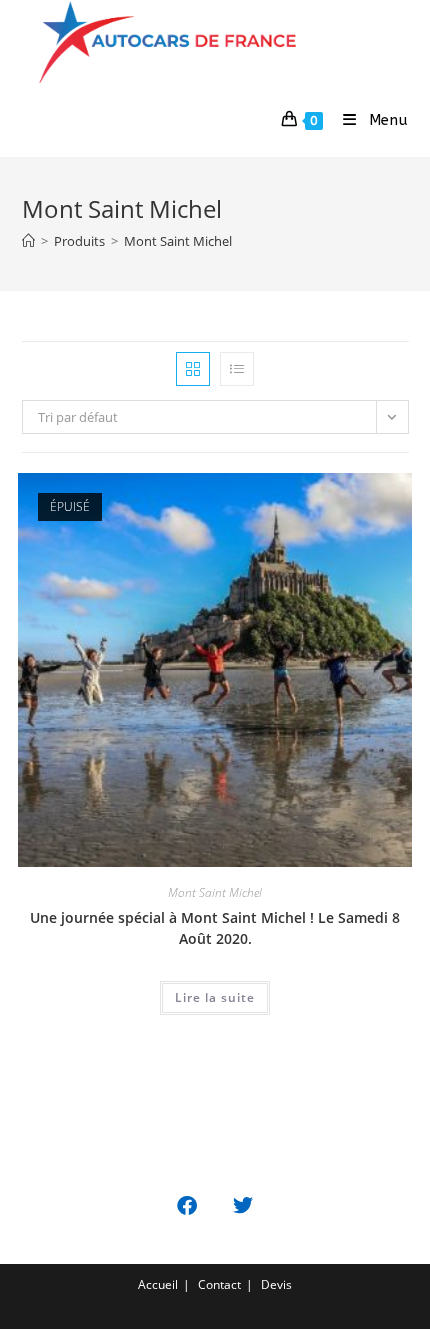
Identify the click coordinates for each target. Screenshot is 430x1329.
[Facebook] (187, 1206)
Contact (219, 1284)
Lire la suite (215, 997)
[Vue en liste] (237, 369)
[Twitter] (243, 1206)
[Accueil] (28, 241)
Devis (276, 1284)
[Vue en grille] (193, 369)
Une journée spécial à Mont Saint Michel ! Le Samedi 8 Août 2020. (215, 928)
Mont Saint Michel (178, 241)
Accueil (158, 1284)
